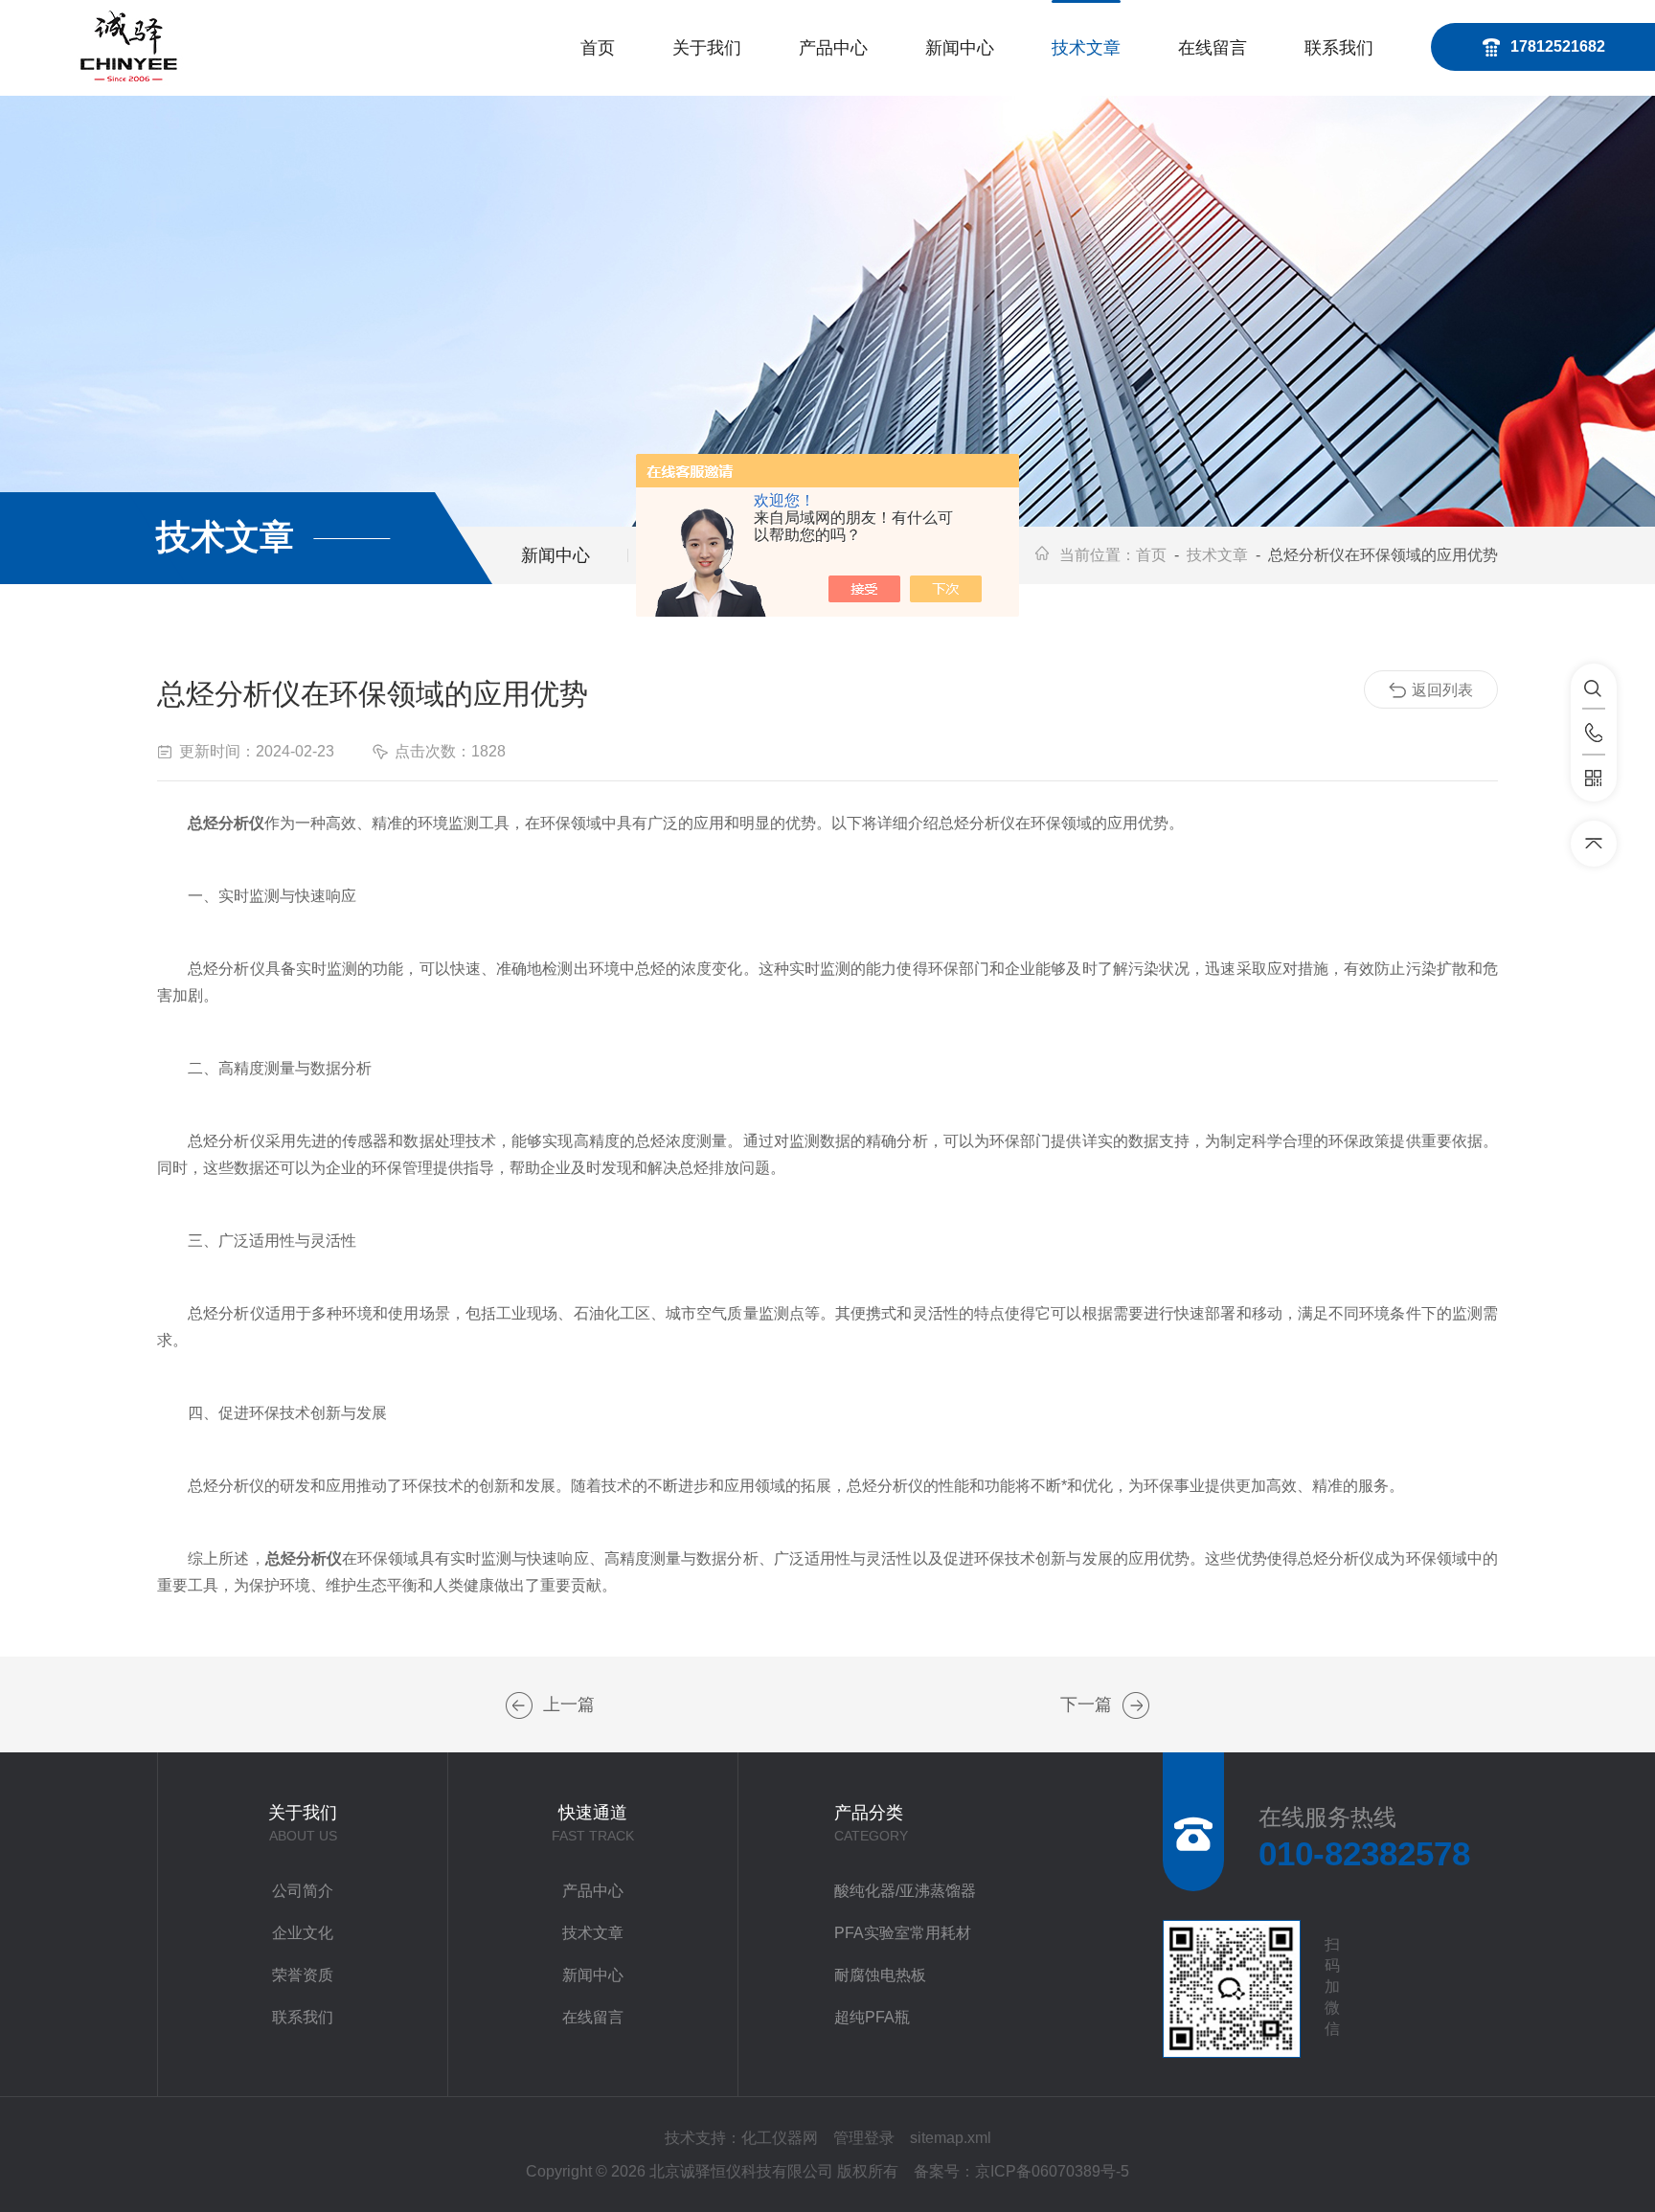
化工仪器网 (780, 2138)
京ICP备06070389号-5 (1052, 2171)
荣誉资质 (303, 1975)
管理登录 (864, 2138)
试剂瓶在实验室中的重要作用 (519, 1705)
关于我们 (707, 48)
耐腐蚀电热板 (880, 1975)
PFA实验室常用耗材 (903, 1933)
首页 (598, 48)
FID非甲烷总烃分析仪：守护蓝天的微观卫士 (1136, 1705)
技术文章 (1086, 48)
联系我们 (1339, 48)
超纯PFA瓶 (872, 2017)
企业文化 (303, 1933)
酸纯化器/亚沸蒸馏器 (905, 1891)
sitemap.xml (951, 2138)
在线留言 (1213, 48)
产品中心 (833, 48)
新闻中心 (960, 48)
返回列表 (1442, 690)
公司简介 (303, 1891)
